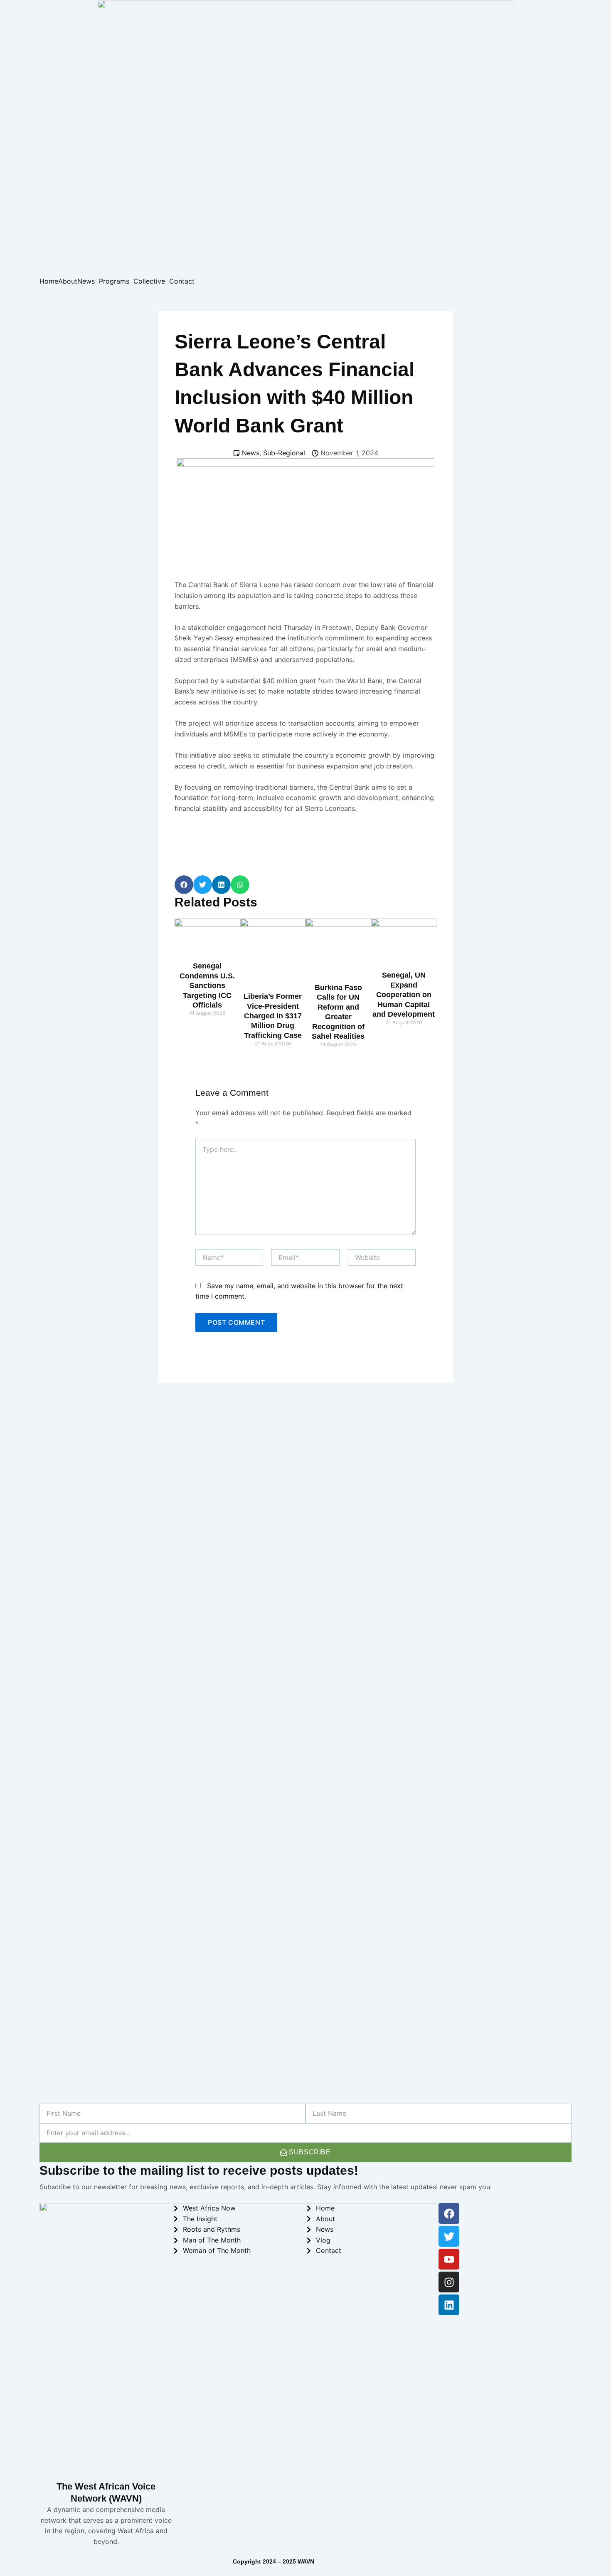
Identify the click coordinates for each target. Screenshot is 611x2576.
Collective (149, 281)
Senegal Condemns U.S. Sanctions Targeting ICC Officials (207, 985)
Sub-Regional (284, 453)
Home (49, 281)
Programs (114, 281)
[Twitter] (449, 2236)
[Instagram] (449, 2282)
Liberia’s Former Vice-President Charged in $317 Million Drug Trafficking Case (273, 1016)
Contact (182, 281)
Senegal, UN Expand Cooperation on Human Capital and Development (404, 995)
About (68, 281)
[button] (184, 885)
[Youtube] (449, 2259)
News (86, 281)
